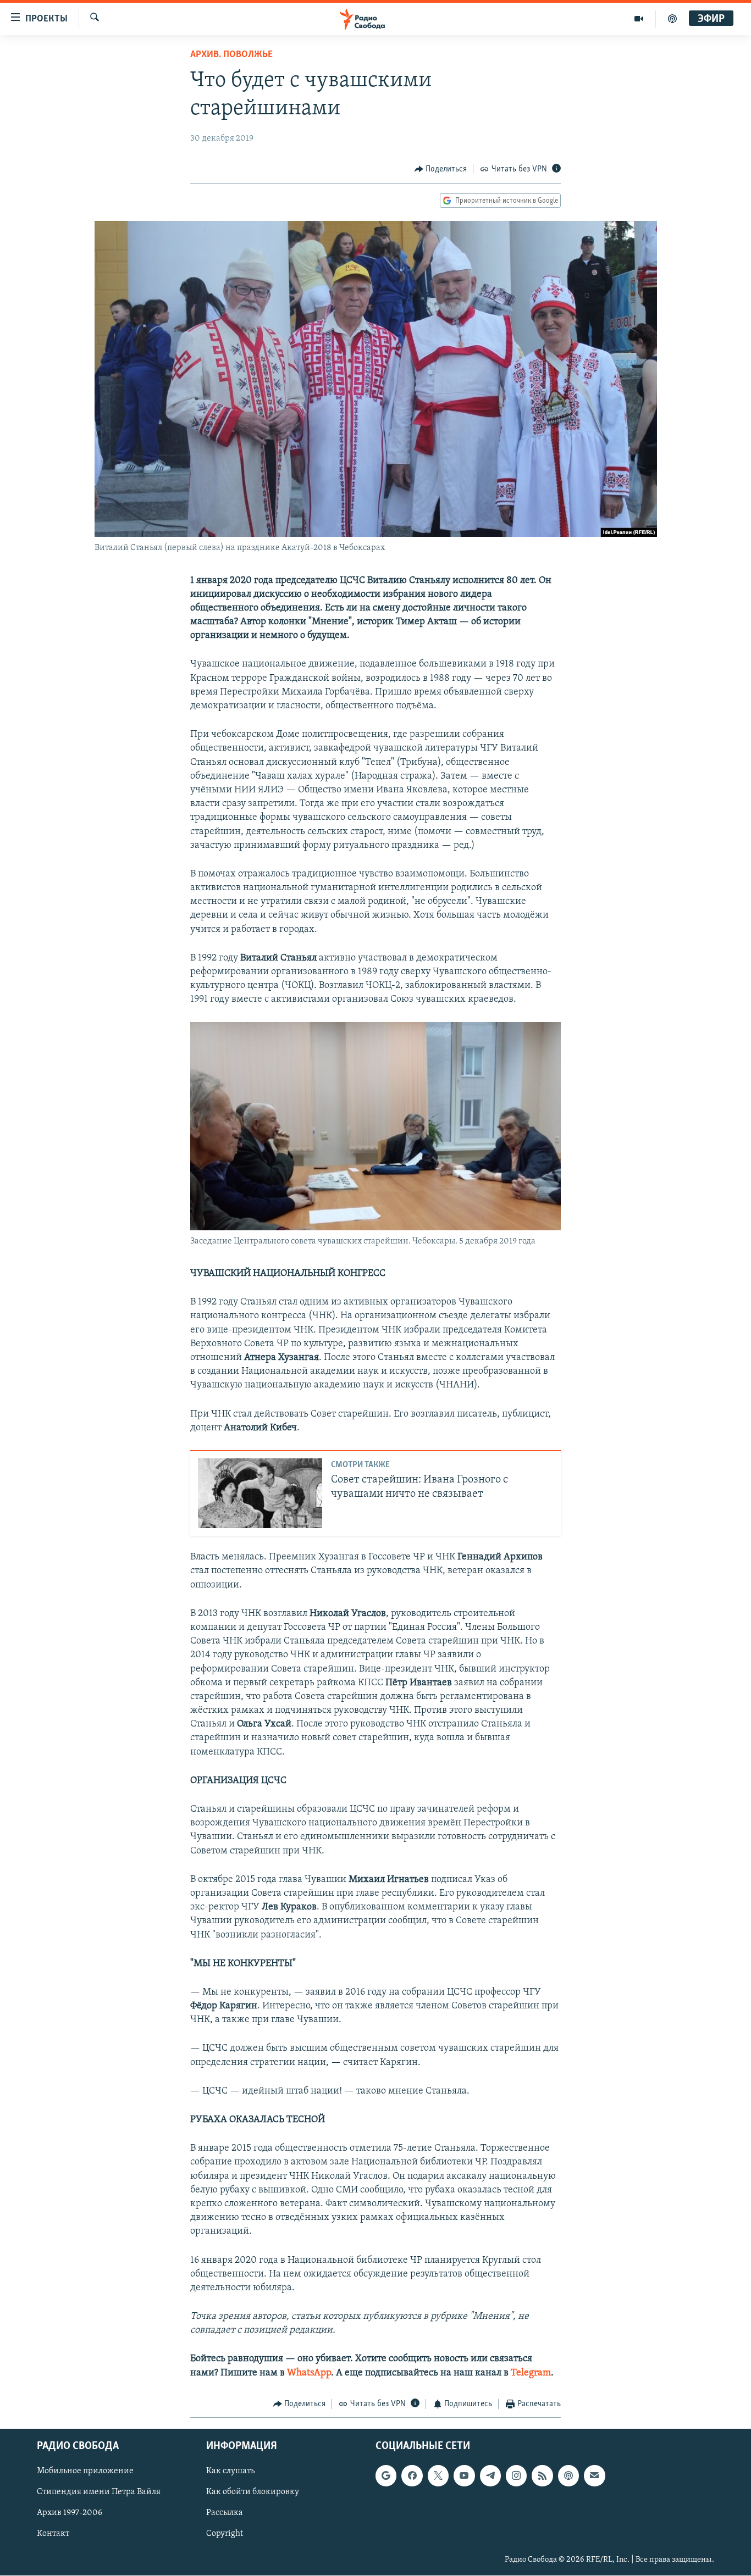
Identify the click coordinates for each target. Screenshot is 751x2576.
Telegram (531, 2373)
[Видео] (639, 19)
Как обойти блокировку (253, 2492)
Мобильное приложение (85, 2472)
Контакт (53, 2534)
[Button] (441, 169)
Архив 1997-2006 (70, 2513)
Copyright (225, 2534)
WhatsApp (309, 2373)
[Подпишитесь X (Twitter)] (438, 2476)
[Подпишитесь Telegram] (490, 2476)
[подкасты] (672, 19)
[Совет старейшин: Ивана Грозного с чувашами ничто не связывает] (260, 1493)
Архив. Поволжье (231, 55)
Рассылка (225, 2513)
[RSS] (542, 2476)
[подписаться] (594, 2476)
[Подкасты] (568, 2476)
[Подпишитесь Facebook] (412, 2476)
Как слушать (230, 2472)
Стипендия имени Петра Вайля (99, 2492)
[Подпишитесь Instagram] (516, 2476)
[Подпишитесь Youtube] (464, 2476)
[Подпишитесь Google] (386, 2476)
